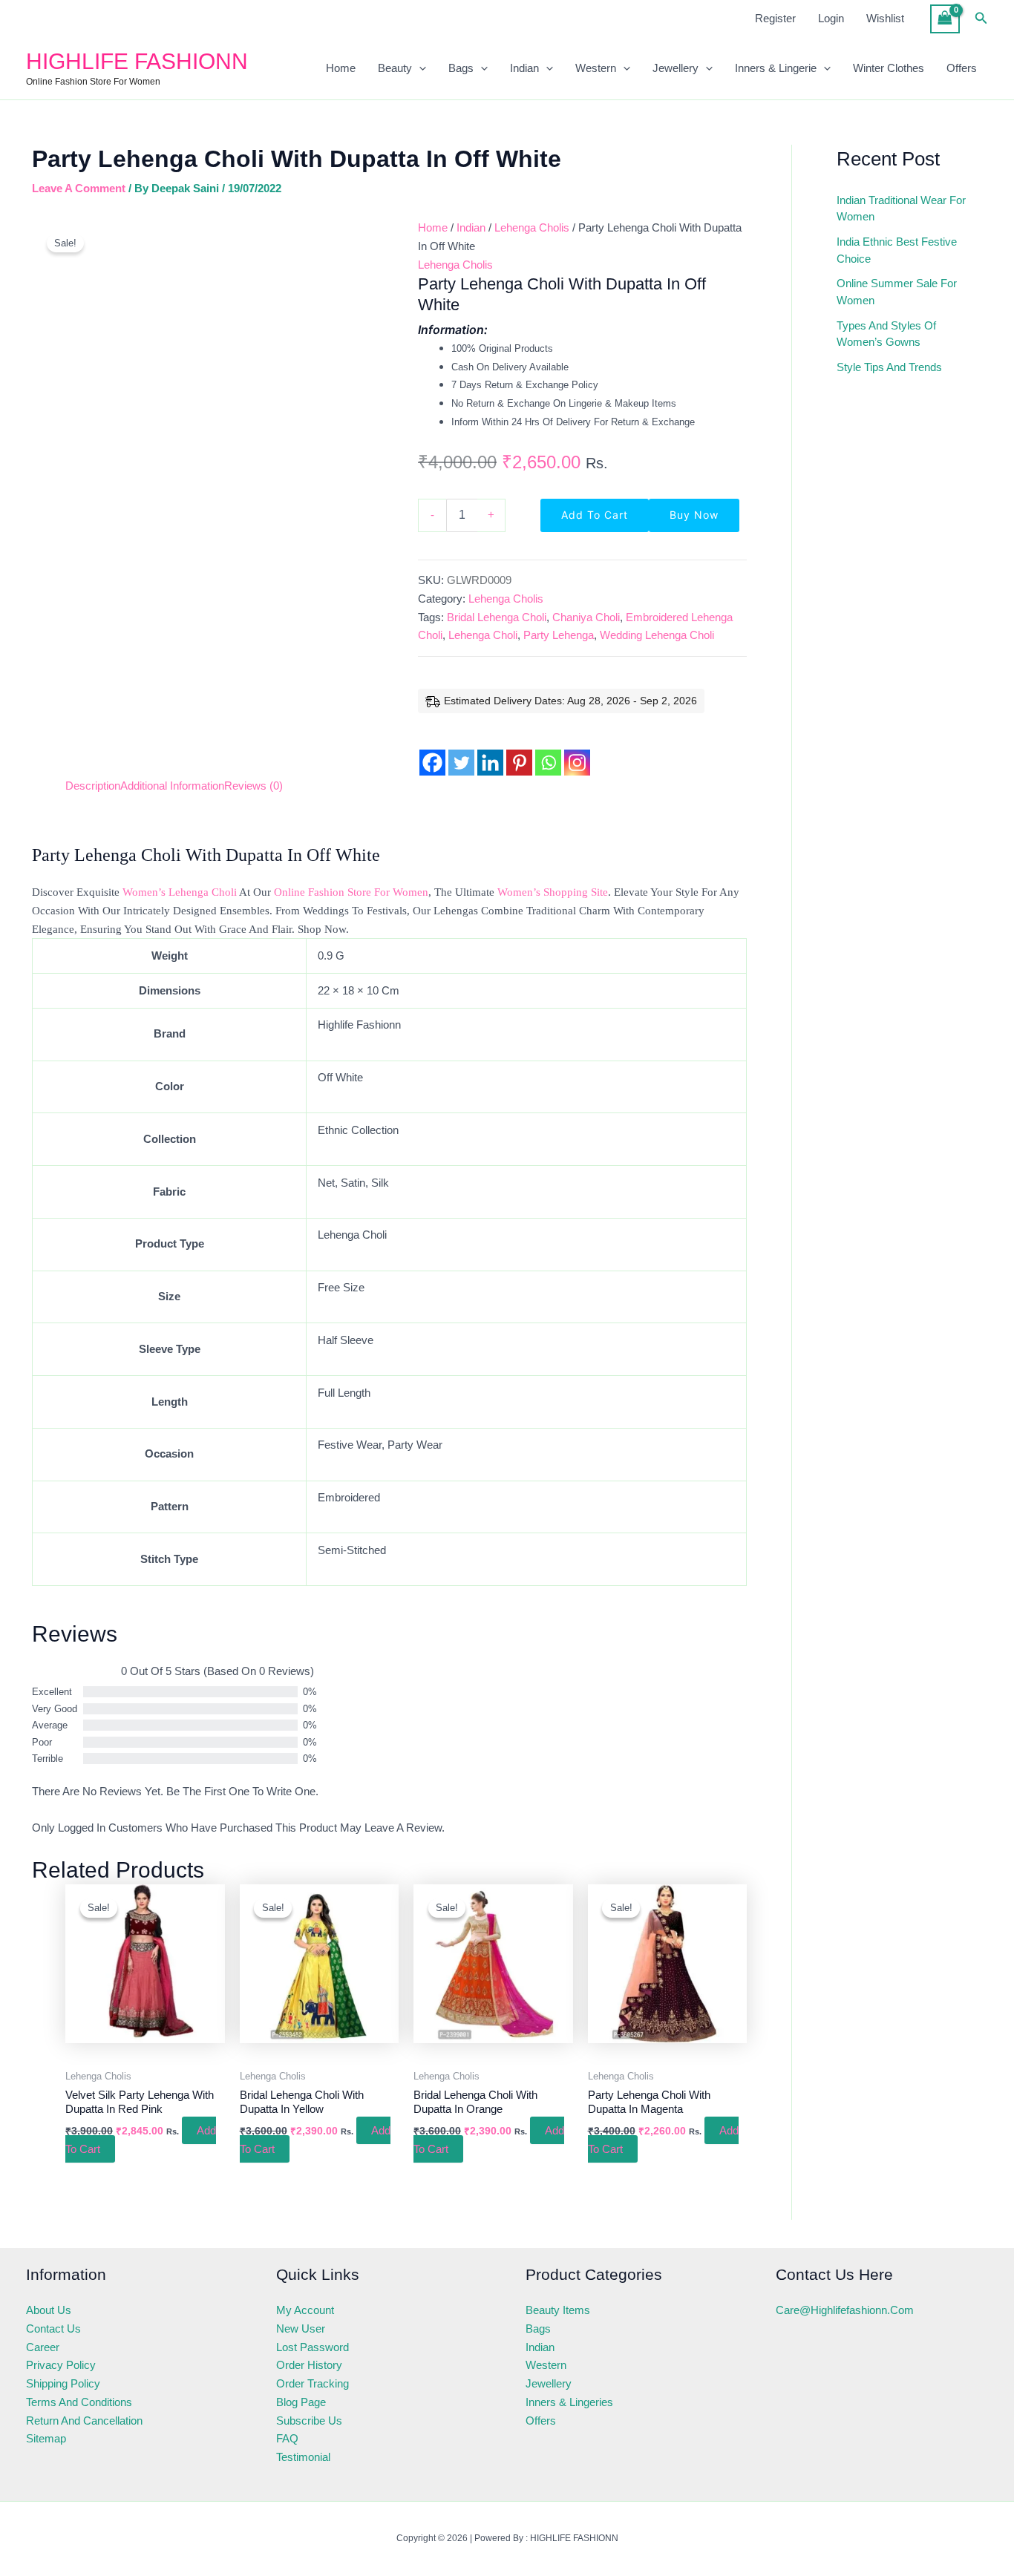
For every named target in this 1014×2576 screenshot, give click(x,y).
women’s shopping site (553, 892)
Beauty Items (558, 2310)
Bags (461, 68)
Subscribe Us (309, 2421)
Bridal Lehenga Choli (497, 617)
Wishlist (885, 18)
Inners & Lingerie (776, 68)
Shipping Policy (63, 2383)
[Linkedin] (490, 751)
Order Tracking (313, 2383)
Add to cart (595, 515)
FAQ (287, 2438)
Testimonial (303, 2457)
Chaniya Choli (586, 617)
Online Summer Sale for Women (897, 292)
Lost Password (313, 2347)
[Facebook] (432, 751)
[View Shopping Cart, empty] (945, 19)
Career (43, 2347)
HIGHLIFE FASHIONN (137, 61)
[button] (981, 19)
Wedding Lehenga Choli (657, 635)
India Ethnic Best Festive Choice (897, 250)
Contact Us (53, 2328)
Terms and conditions (79, 2402)
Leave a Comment (79, 188)
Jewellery (676, 68)
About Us (49, 2310)
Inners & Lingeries (569, 2402)
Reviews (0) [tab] (253, 786)
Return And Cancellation (84, 2421)
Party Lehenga (559, 635)
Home (341, 68)
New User (301, 2328)
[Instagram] (577, 751)
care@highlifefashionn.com (845, 2310)
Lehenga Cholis (532, 227)
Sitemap (46, 2438)
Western (596, 68)
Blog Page (301, 2402)
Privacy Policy (61, 2365)
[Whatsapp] (548, 751)
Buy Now (694, 515)
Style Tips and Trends (889, 367)
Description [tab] (93, 786)
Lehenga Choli (483, 635)
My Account (305, 2310)
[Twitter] (461, 751)
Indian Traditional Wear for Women (901, 209)
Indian (524, 68)
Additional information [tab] (172, 786)
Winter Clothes (889, 68)
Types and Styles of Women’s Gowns (886, 334)
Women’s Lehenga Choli (180, 892)
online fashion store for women (351, 892)
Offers (962, 68)
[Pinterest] (519, 751)
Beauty (395, 68)
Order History (309, 2365)
